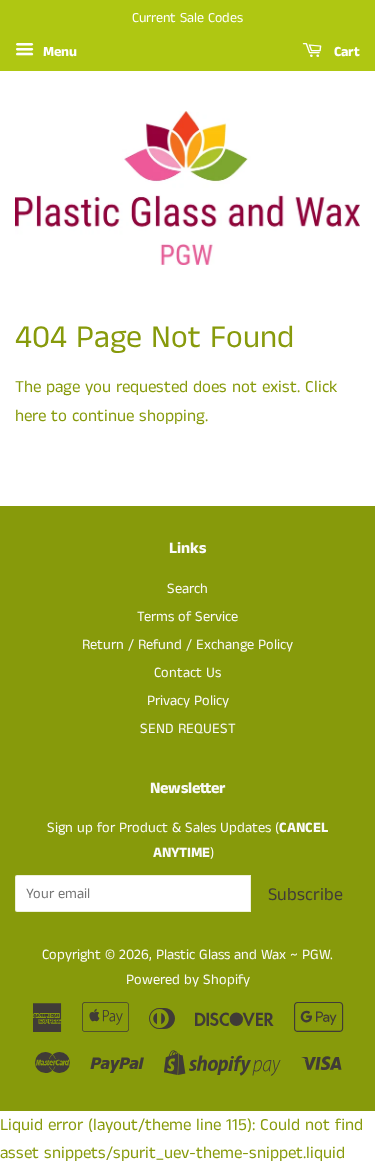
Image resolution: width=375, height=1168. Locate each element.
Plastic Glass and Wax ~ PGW (243, 955)
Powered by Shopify (188, 980)
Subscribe (305, 895)
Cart (345, 52)
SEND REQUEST (188, 729)
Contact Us (187, 673)
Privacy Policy (188, 701)
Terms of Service (187, 617)
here (30, 416)
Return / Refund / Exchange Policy (187, 645)
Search (187, 589)
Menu (58, 52)
